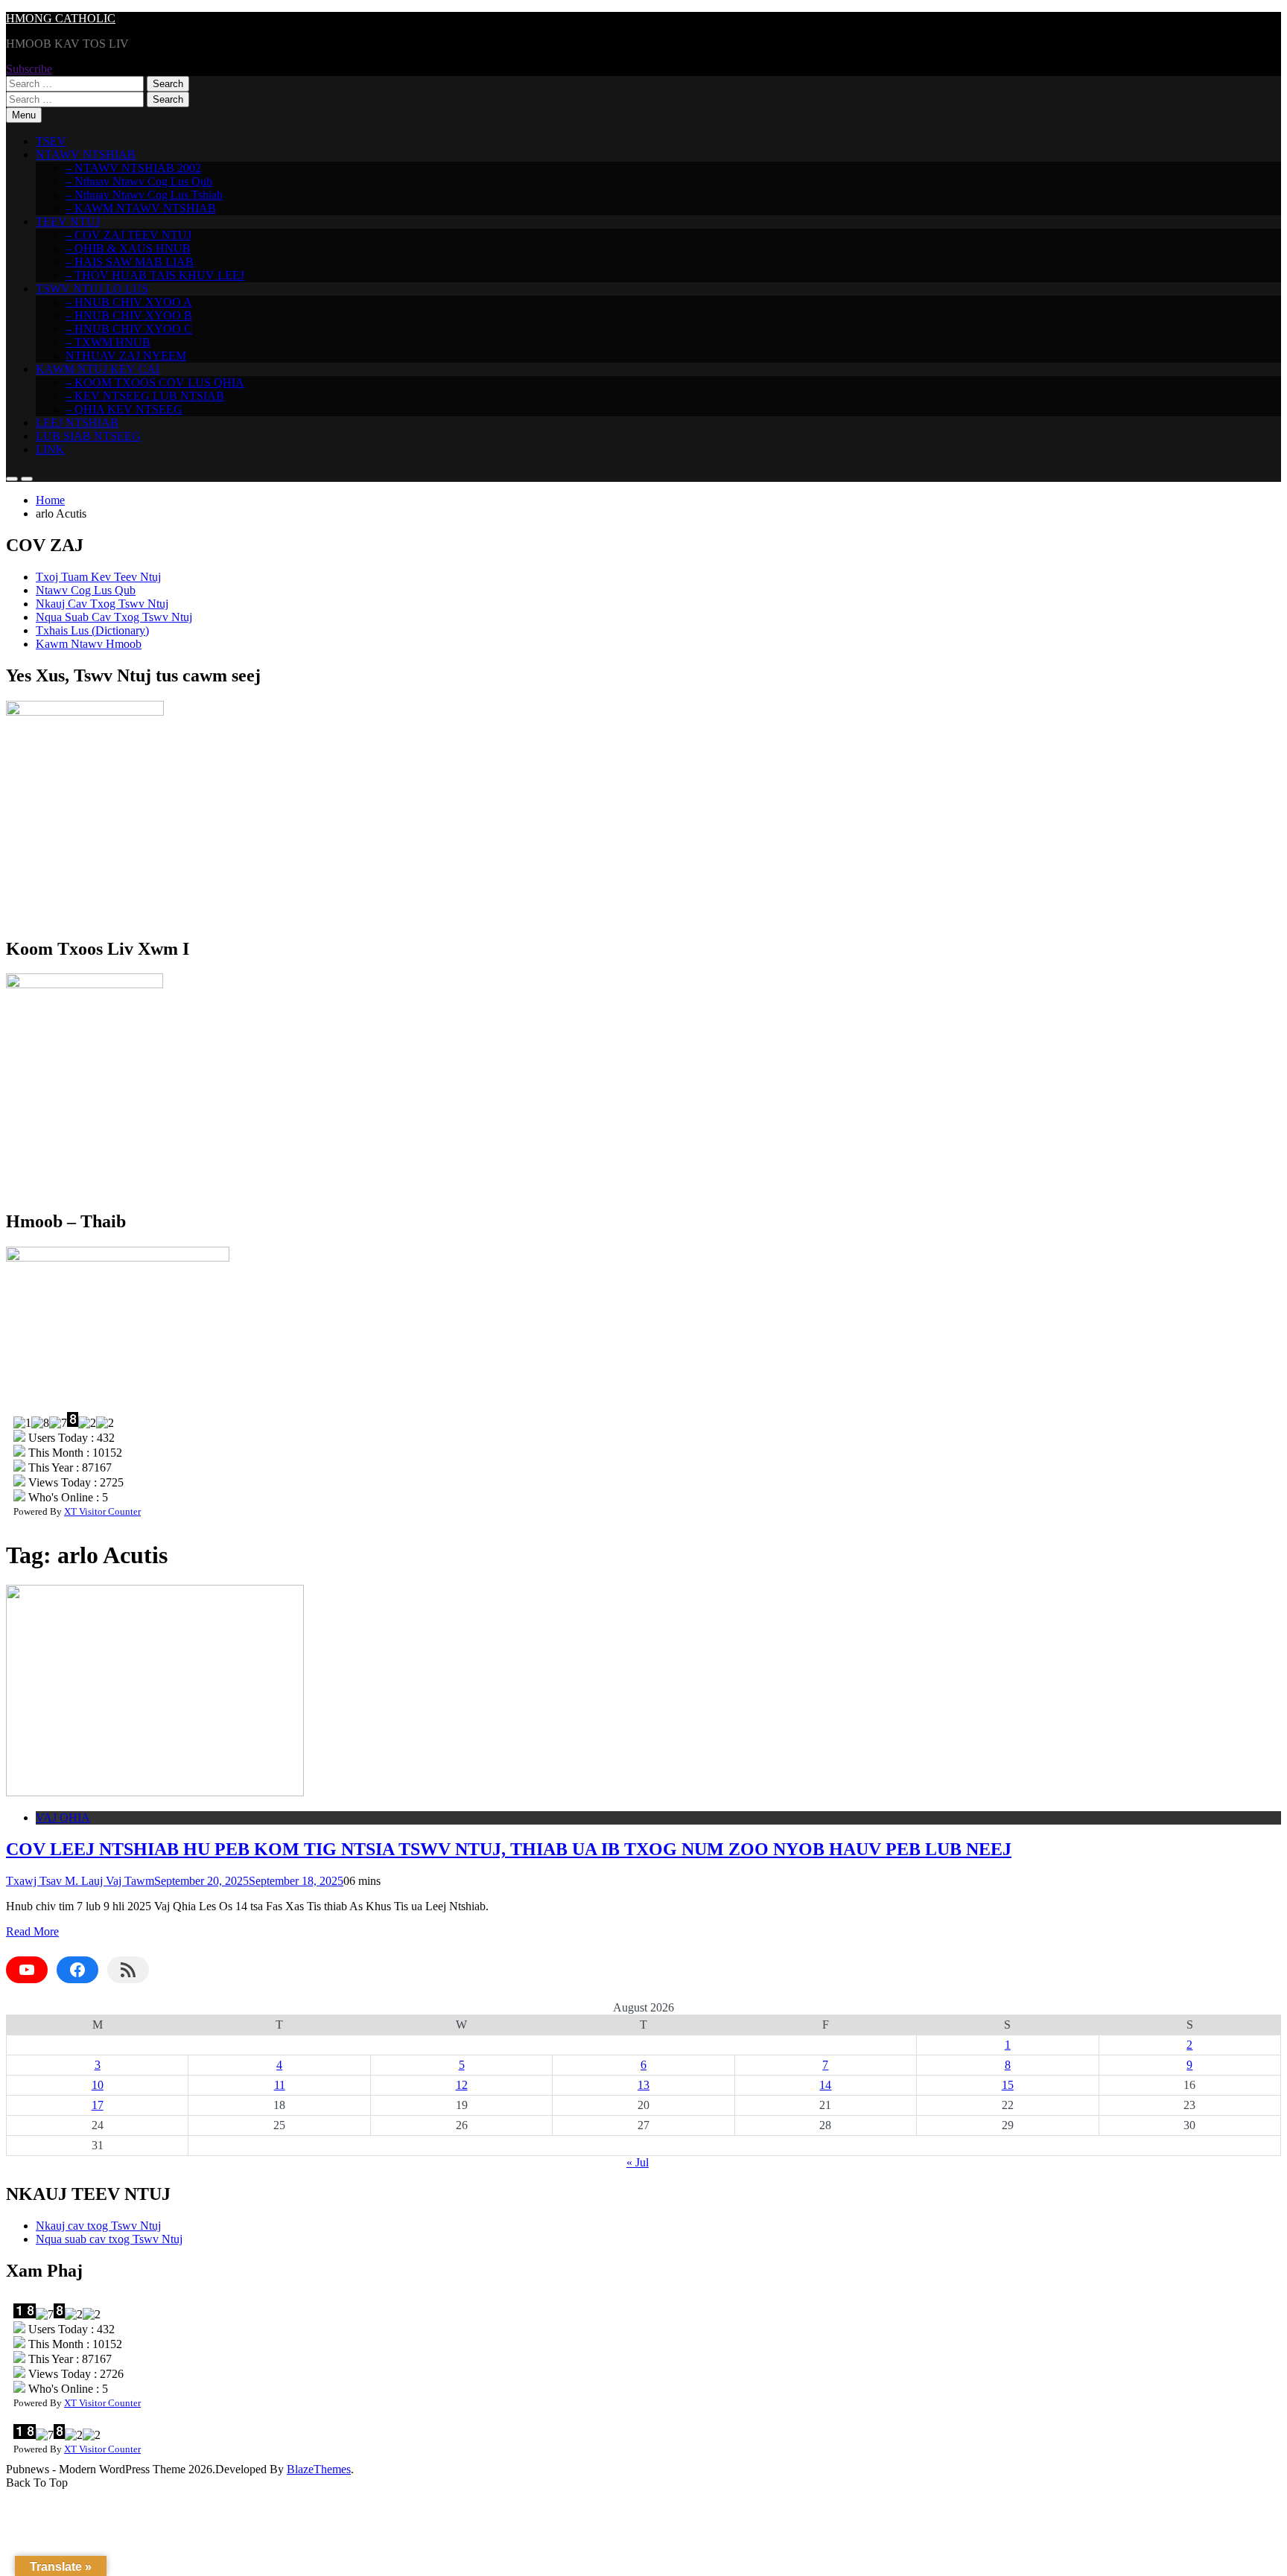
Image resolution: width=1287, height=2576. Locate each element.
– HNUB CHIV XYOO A (129, 302)
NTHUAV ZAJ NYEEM (126, 356)
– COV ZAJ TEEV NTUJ (128, 235)
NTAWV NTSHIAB (86, 155)
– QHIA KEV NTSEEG (124, 409)
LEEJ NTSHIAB (77, 423)
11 (280, 2085)
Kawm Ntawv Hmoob (89, 644)
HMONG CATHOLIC (61, 18)
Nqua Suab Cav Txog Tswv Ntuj (114, 617)
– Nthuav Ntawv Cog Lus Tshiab (144, 195)
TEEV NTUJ (68, 222)
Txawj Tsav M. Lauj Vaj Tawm (80, 1881)
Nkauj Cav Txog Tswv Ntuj (102, 604)
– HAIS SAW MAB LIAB (130, 262)
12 (462, 2085)
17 (98, 2105)
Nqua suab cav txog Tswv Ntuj (109, 2239)
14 (825, 2085)
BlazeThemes (319, 2469)
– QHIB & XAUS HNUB (128, 248)
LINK (50, 449)
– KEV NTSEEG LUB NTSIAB (145, 396)
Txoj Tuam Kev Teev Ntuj (98, 577)
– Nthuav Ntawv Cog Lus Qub (139, 181)
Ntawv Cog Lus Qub (86, 590)
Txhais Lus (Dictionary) (92, 630)
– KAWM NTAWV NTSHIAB (141, 208)
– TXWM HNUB (108, 342)
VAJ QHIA (63, 1817)
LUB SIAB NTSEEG (88, 436)
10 (98, 2085)
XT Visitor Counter (102, 1511)
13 (643, 2085)
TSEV (51, 141)
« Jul (638, 2162)
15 (1008, 2085)
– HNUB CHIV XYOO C (129, 329)
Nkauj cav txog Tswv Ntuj (98, 2226)
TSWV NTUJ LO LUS (92, 289)
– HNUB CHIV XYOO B (129, 315)
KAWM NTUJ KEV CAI (98, 369)
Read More (32, 1931)
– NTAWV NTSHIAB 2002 (133, 168)
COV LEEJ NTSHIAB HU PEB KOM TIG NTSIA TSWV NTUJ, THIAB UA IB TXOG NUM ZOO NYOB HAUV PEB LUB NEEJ (509, 1849)
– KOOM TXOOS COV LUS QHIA (155, 382)
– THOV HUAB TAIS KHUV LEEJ (155, 275)
